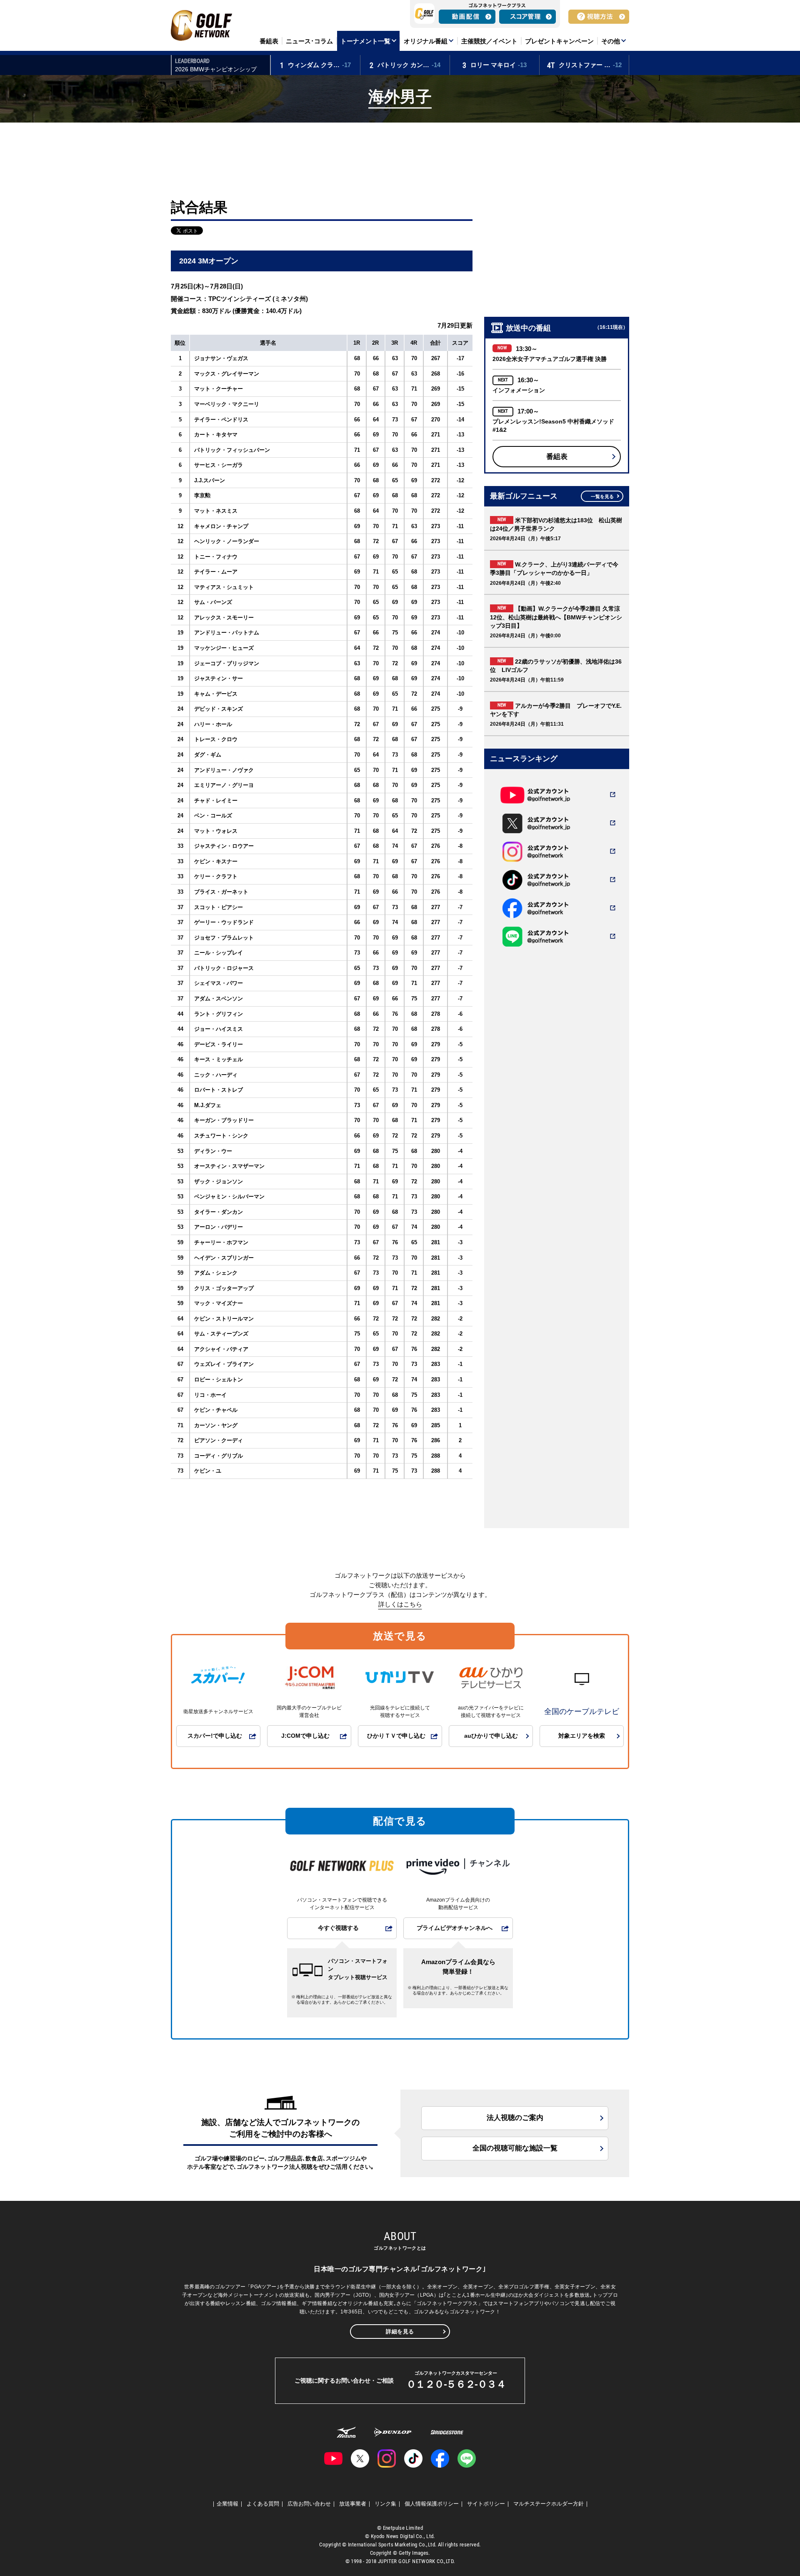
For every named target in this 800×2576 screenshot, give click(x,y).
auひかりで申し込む (491, 1736)
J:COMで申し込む (305, 1736)
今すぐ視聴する (338, 1928)
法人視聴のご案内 (515, 2118)
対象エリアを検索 (582, 1736)
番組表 (557, 457)
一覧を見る (602, 496)
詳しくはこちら (400, 1604)
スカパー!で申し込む (215, 1736)
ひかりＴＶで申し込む (396, 1736)
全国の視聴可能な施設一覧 (515, 2148)
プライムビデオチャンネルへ (455, 1928)
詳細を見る (400, 2332)
